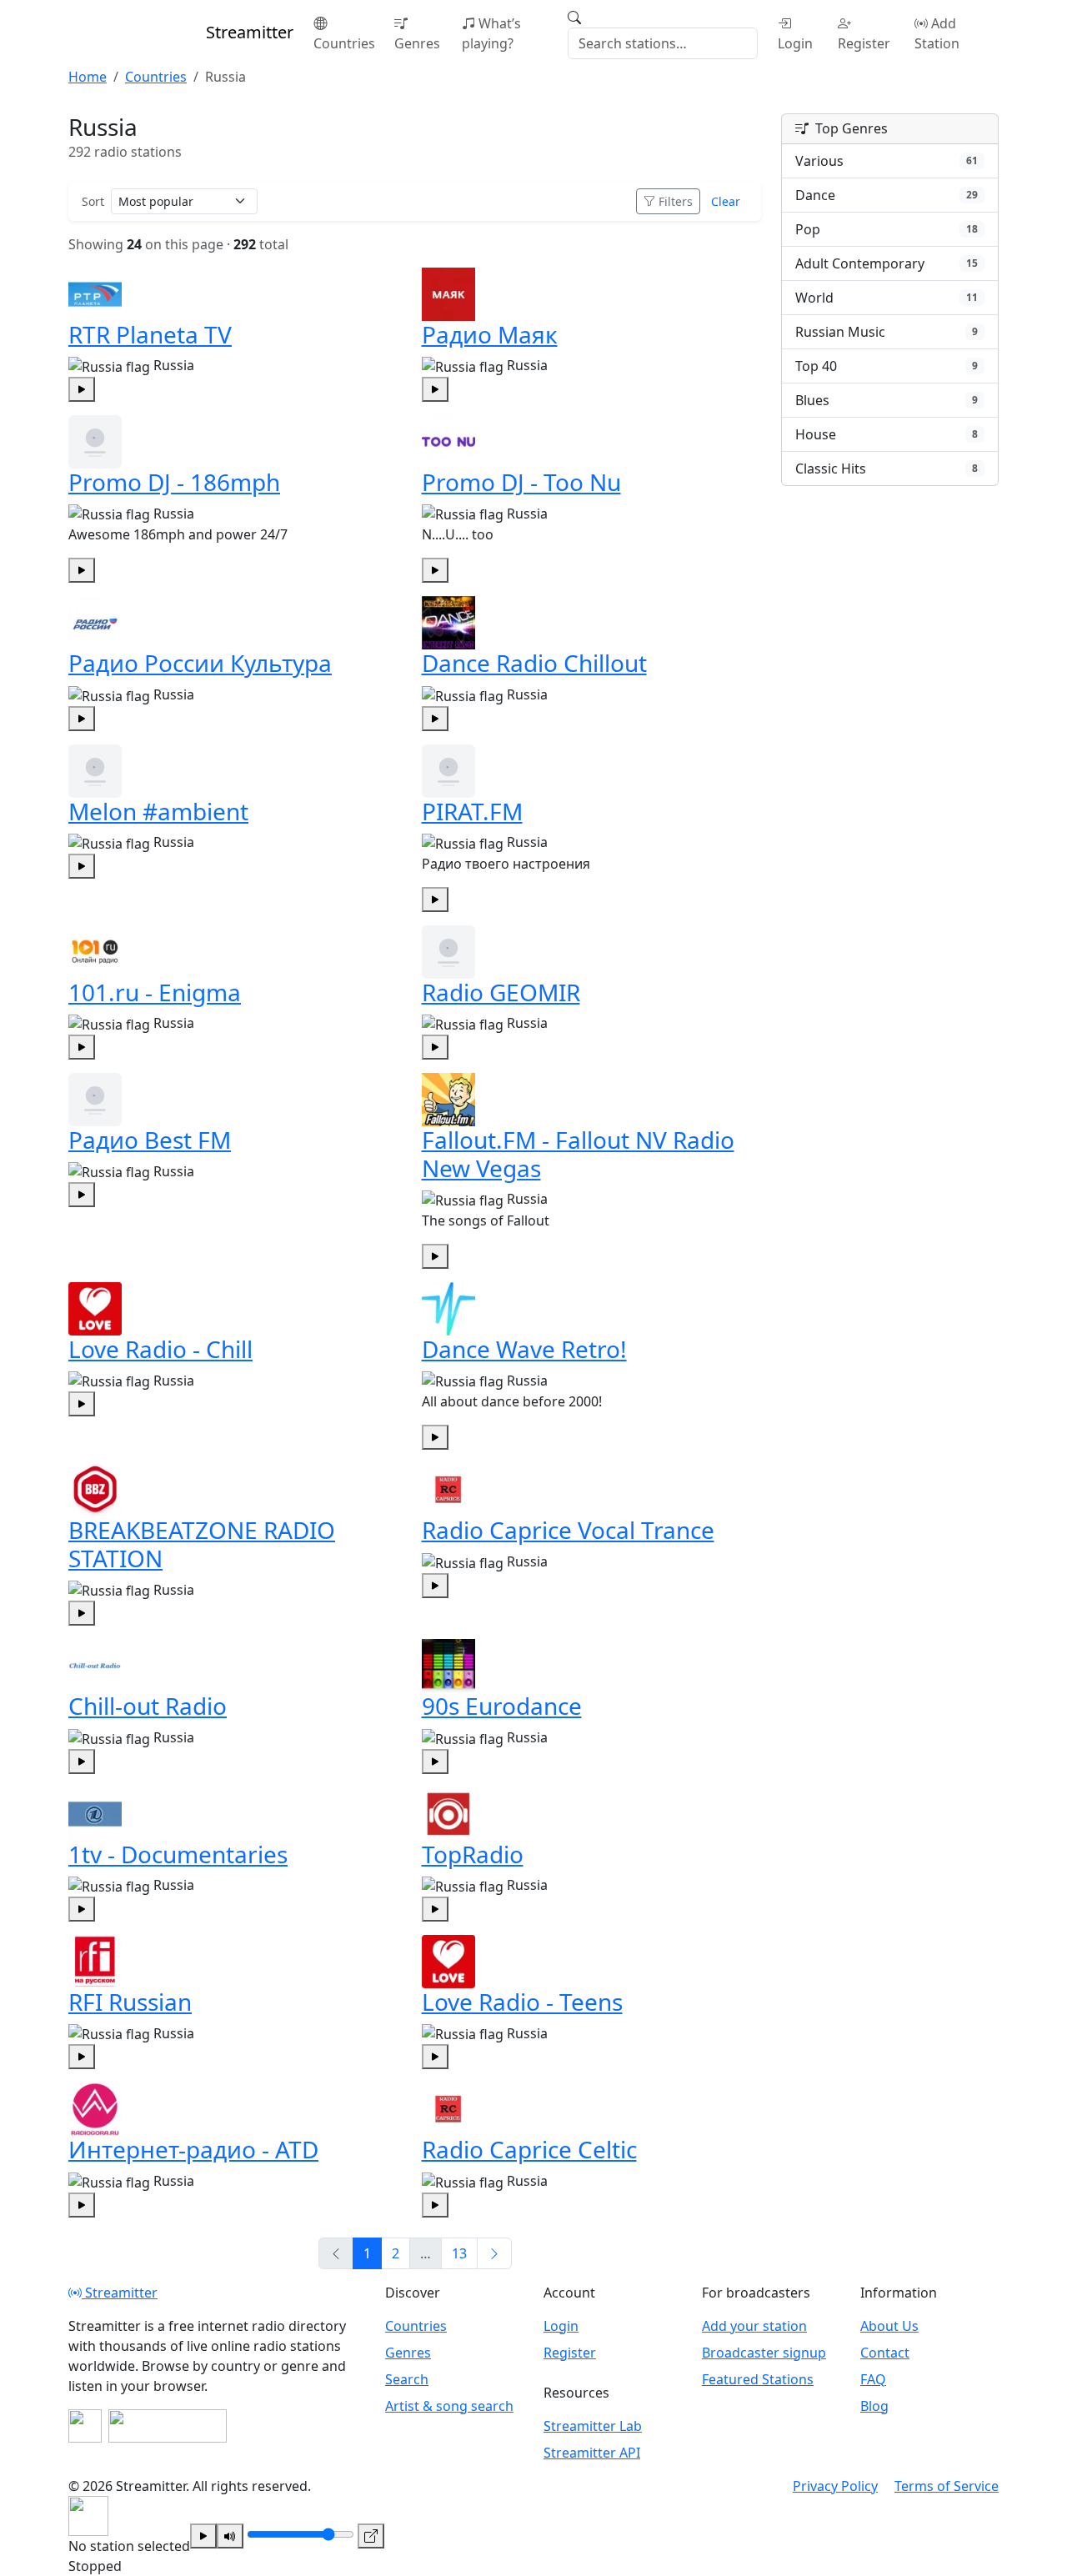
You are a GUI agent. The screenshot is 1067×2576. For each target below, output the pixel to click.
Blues (887, 400)
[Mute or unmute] (230, 2536)
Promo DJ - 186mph (174, 482)
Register (864, 43)
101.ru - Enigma (155, 992)
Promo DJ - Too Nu (521, 482)
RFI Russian (130, 2002)
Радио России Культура (200, 663)
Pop (887, 229)
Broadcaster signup (764, 2353)
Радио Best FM (150, 1140)
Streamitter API (592, 2453)
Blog (874, 2406)
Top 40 (887, 366)
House (887, 434)
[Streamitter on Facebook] (85, 2426)
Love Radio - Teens (522, 2002)
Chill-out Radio (148, 1706)
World (887, 298)
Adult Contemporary (887, 263)
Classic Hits (887, 469)
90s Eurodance (502, 1706)
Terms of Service (947, 2486)
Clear (726, 201)
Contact (885, 2353)
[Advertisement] (890, 756)
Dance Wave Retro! (524, 1349)
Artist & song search (449, 2406)
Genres (417, 43)
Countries (344, 43)
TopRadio (473, 1854)
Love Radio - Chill (160, 1349)
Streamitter (120, 2293)
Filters (676, 201)
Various (887, 161)
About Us (889, 2326)
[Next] (494, 2253)
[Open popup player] (371, 2536)
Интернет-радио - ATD (193, 2149)
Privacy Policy (835, 2486)
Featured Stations (758, 2379)
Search (407, 2379)
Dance (887, 195)
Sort (93, 201)
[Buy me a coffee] (168, 2426)
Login (795, 43)
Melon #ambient (158, 811)
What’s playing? (491, 33)
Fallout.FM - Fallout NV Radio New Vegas (578, 1154)
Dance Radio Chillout (534, 663)
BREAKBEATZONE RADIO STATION (202, 1544)
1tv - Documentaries (178, 1854)
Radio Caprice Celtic (529, 2149)
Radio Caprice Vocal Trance (568, 1530)
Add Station (937, 33)
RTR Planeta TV (150, 334)
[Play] (203, 2536)
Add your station (754, 2326)
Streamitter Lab (593, 2426)
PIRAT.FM (472, 811)
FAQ (873, 2379)
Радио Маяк (490, 334)
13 (459, 2253)
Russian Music (887, 332)
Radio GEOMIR (501, 992)
